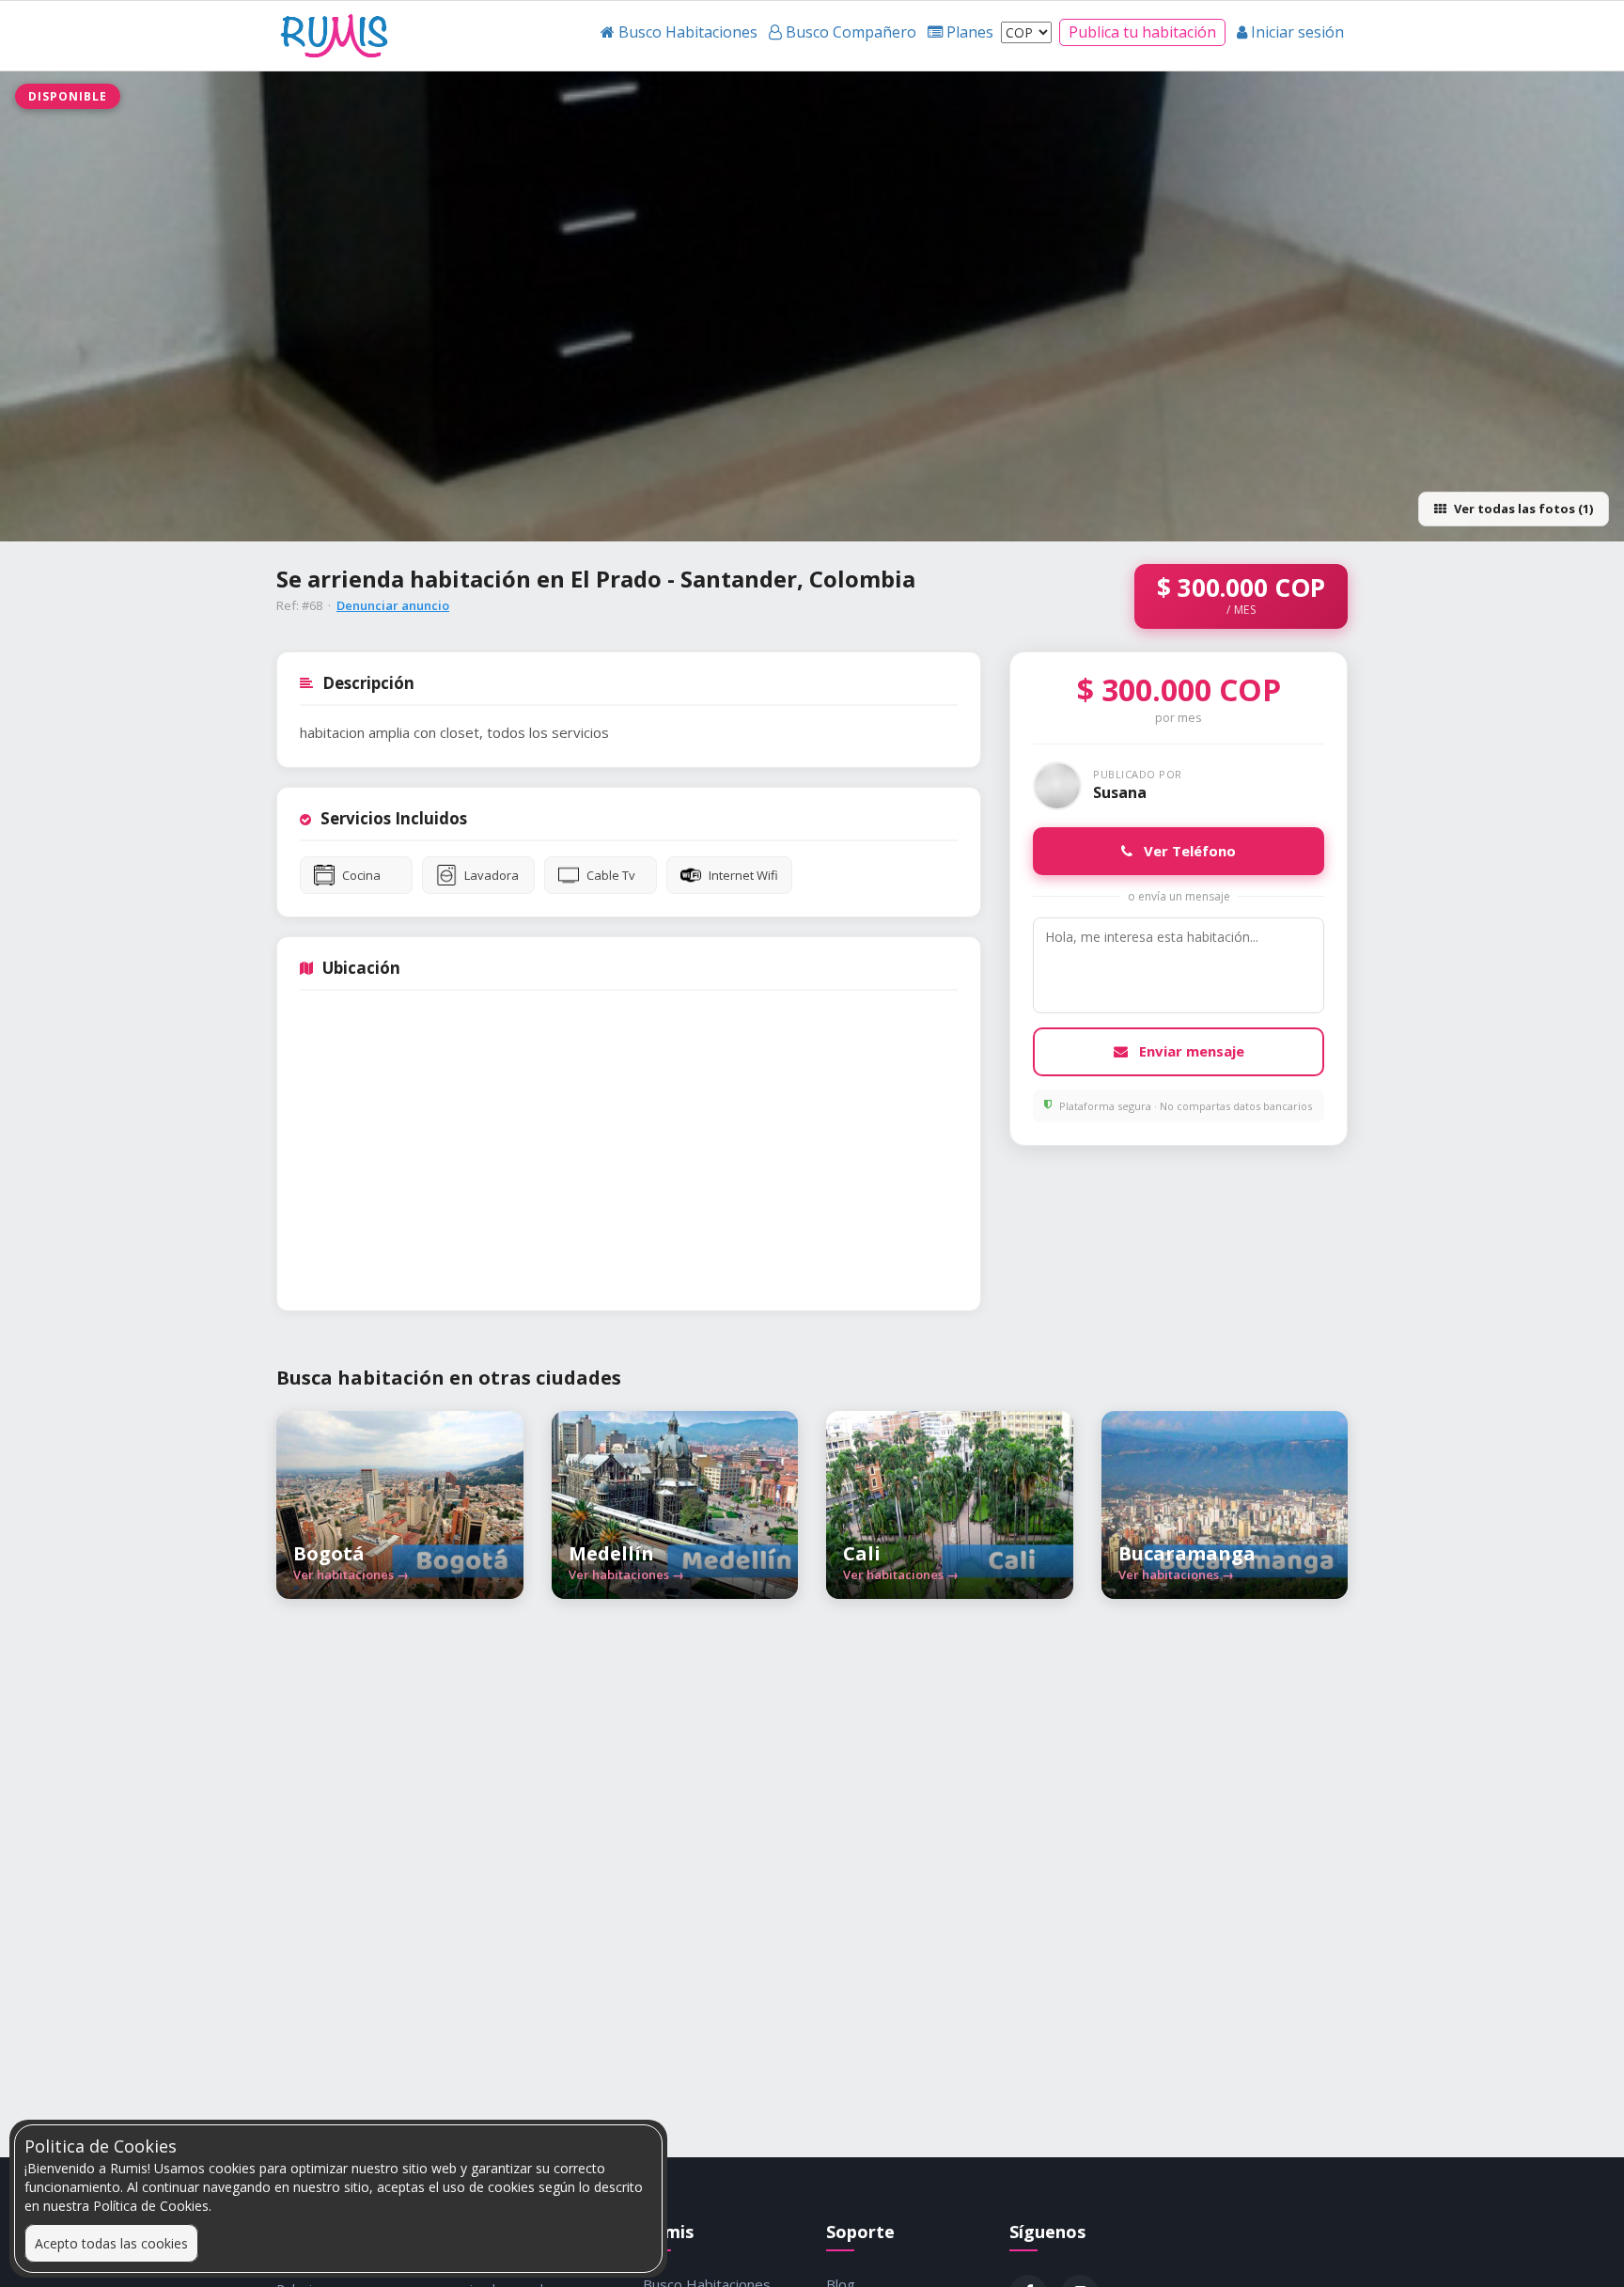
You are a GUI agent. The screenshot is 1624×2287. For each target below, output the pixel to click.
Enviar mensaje (1190, 1051)
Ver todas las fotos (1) (1523, 509)
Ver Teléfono (1188, 851)
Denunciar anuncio (393, 605)
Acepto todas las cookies (111, 2243)
